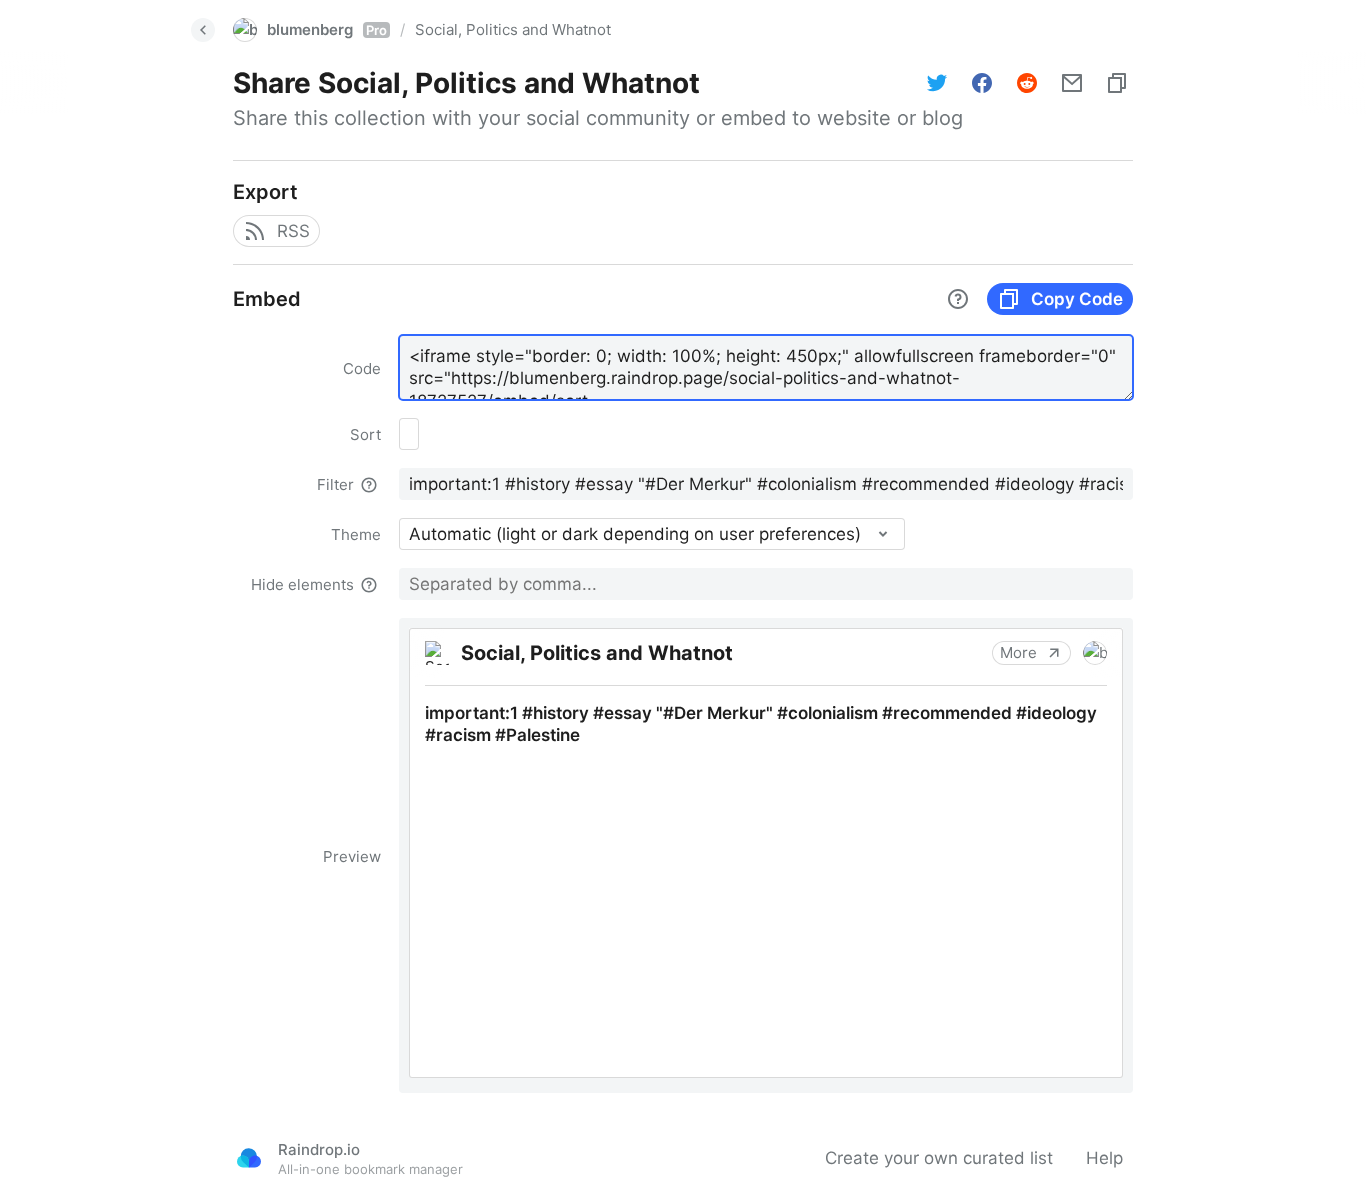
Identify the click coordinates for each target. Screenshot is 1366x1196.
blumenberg (327, 29)
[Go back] (203, 30)
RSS (293, 231)
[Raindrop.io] (249, 1158)
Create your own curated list (939, 1158)
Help (1104, 1158)
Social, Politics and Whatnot (513, 29)
